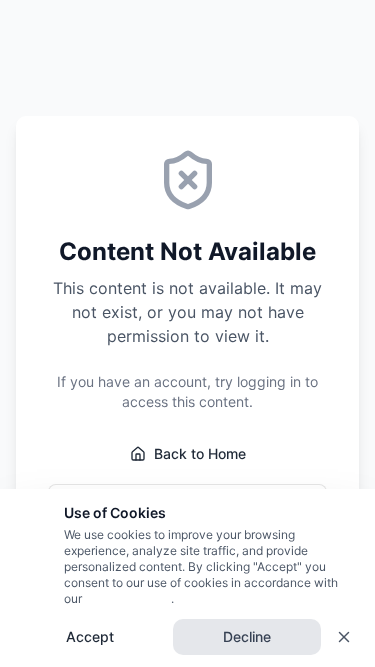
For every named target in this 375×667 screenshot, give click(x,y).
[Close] (344, 637)
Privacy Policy (126, 598)
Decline (247, 636)
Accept (90, 636)
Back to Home (200, 453)
